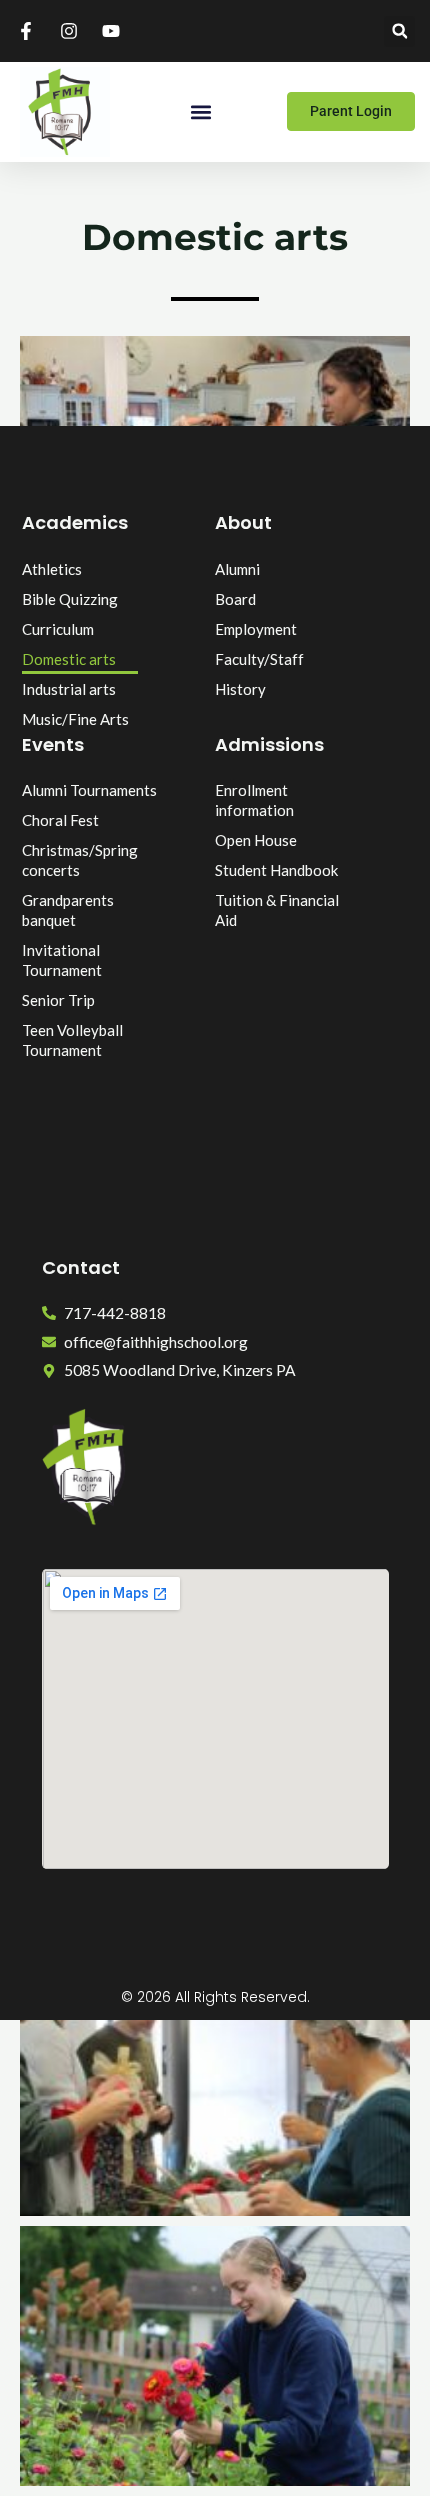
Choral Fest (60, 820)
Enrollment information (254, 800)
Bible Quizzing (70, 599)
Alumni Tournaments (89, 790)
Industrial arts (69, 689)
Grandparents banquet (68, 910)
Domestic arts (69, 659)
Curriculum (58, 629)
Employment (256, 629)
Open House (256, 840)
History (240, 689)
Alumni (237, 569)
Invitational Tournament (62, 960)
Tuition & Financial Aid (277, 910)
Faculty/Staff (259, 659)
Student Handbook (276, 870)
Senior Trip (58, 1000)
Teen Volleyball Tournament (72, 1040)
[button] (399, 31)
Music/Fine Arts (75, 719)
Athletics (52, 569)
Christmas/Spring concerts (80, 860)
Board (235, 599)
